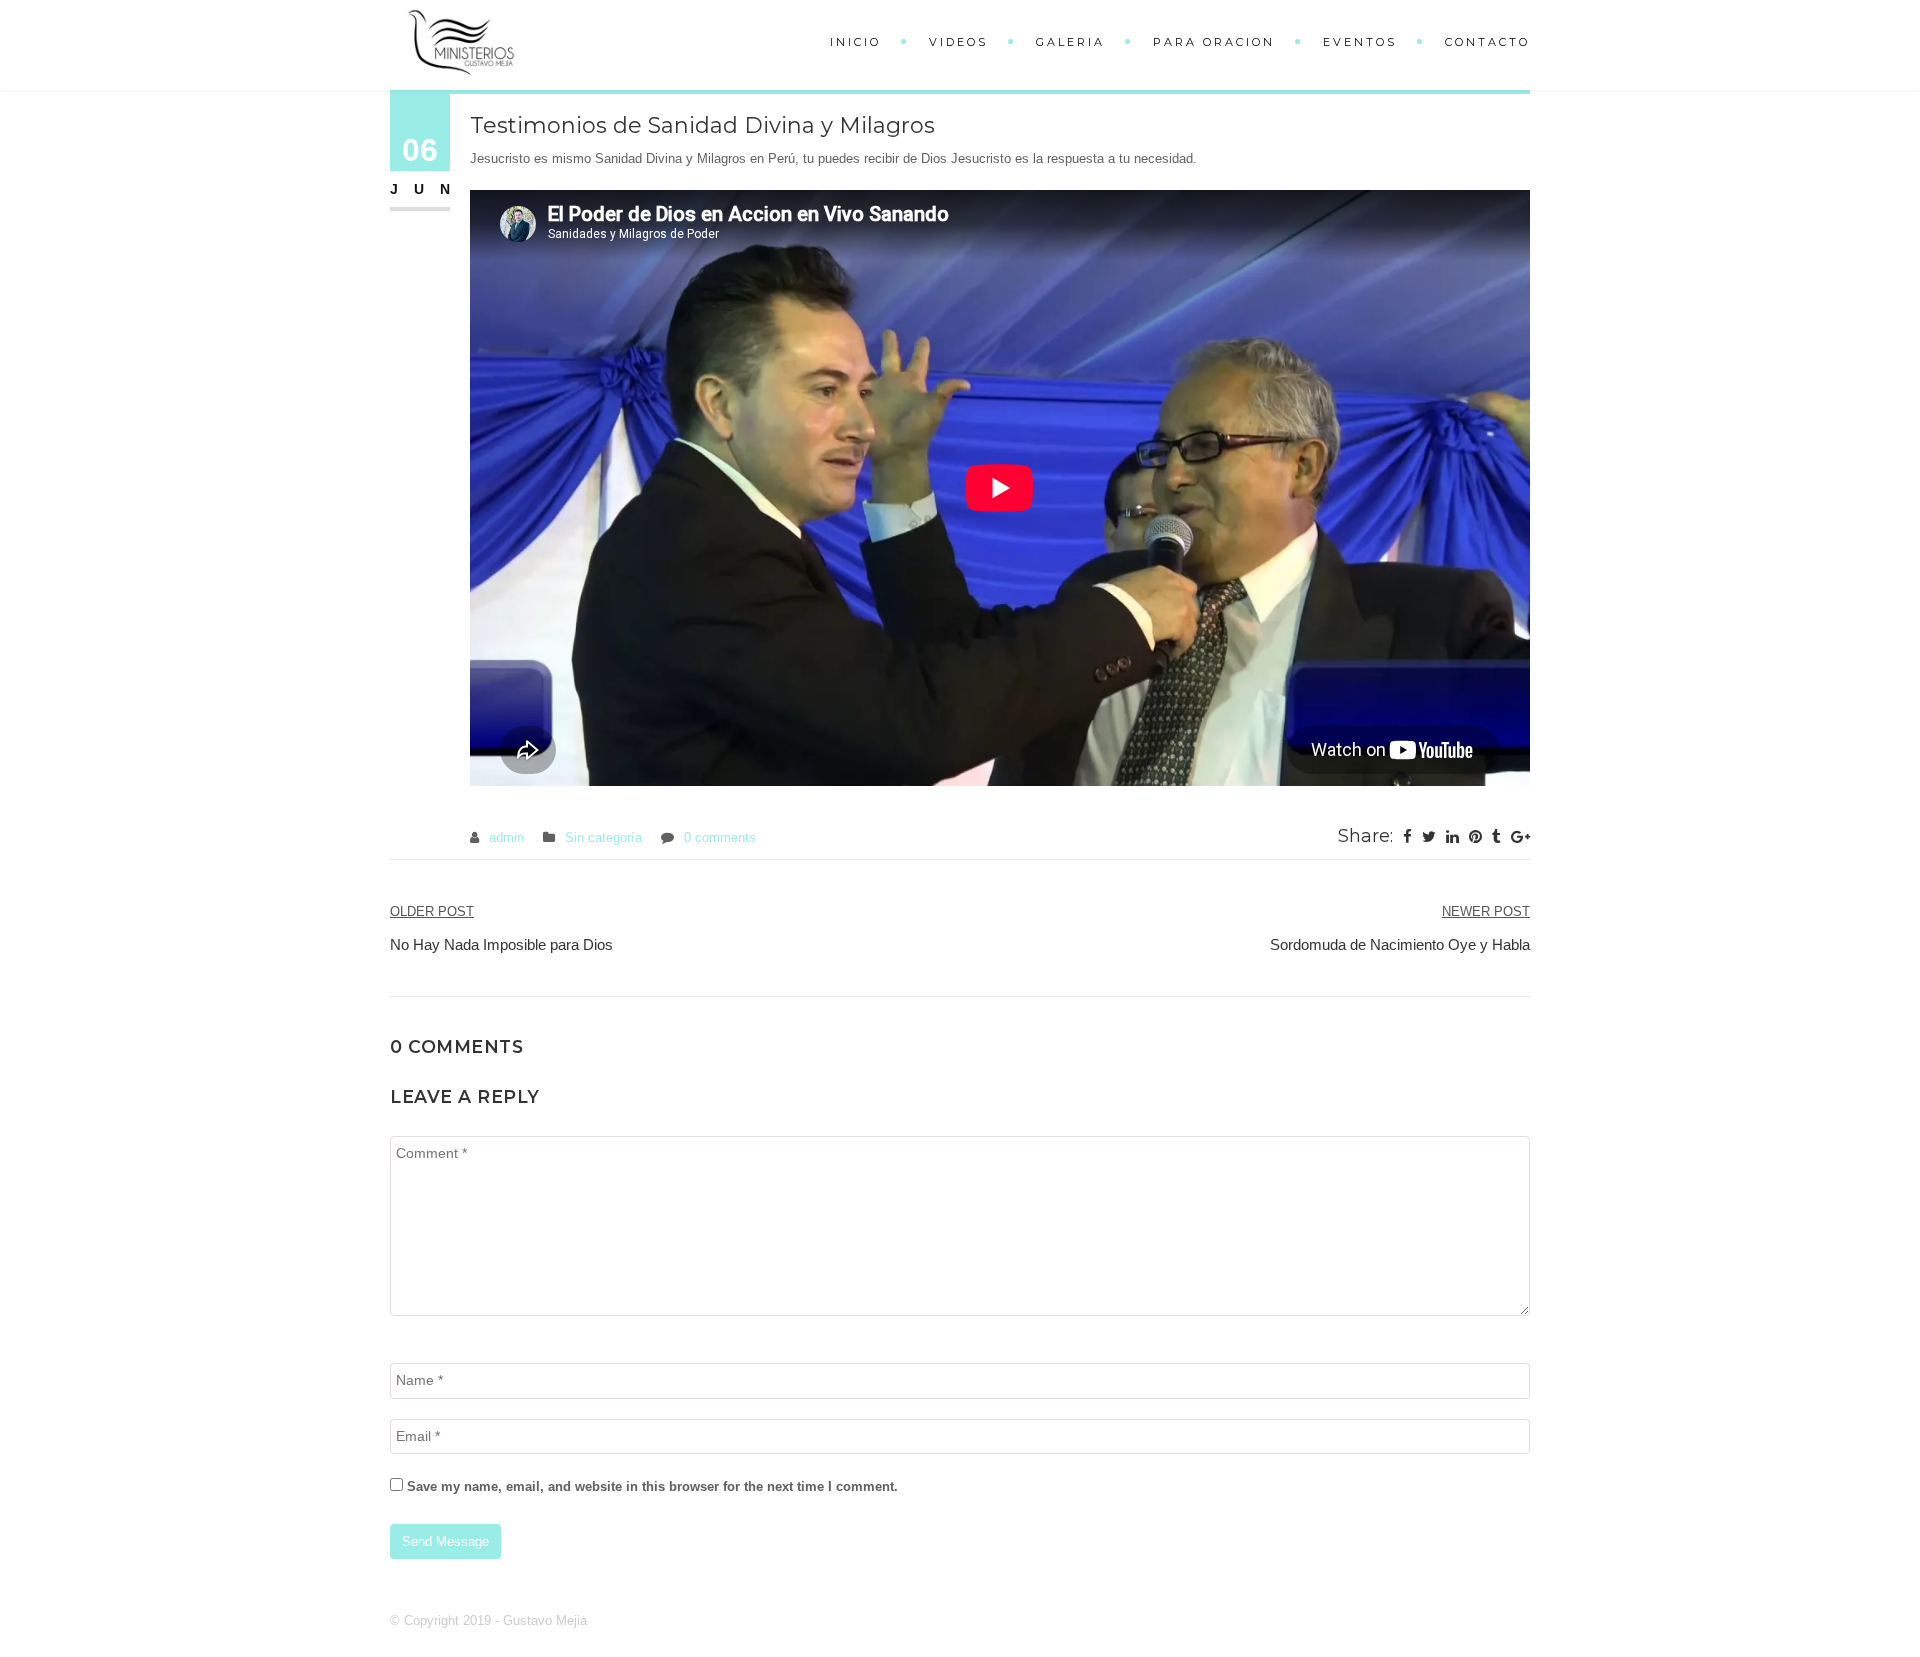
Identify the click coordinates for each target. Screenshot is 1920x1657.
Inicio (855, 42)
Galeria (1070, 42)
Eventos (1360, 42)
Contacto (1487, 42)
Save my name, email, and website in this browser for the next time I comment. (652, 1486)
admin (506, 837)
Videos (958, 42)
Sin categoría (603, 837)
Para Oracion (1214, 42)
